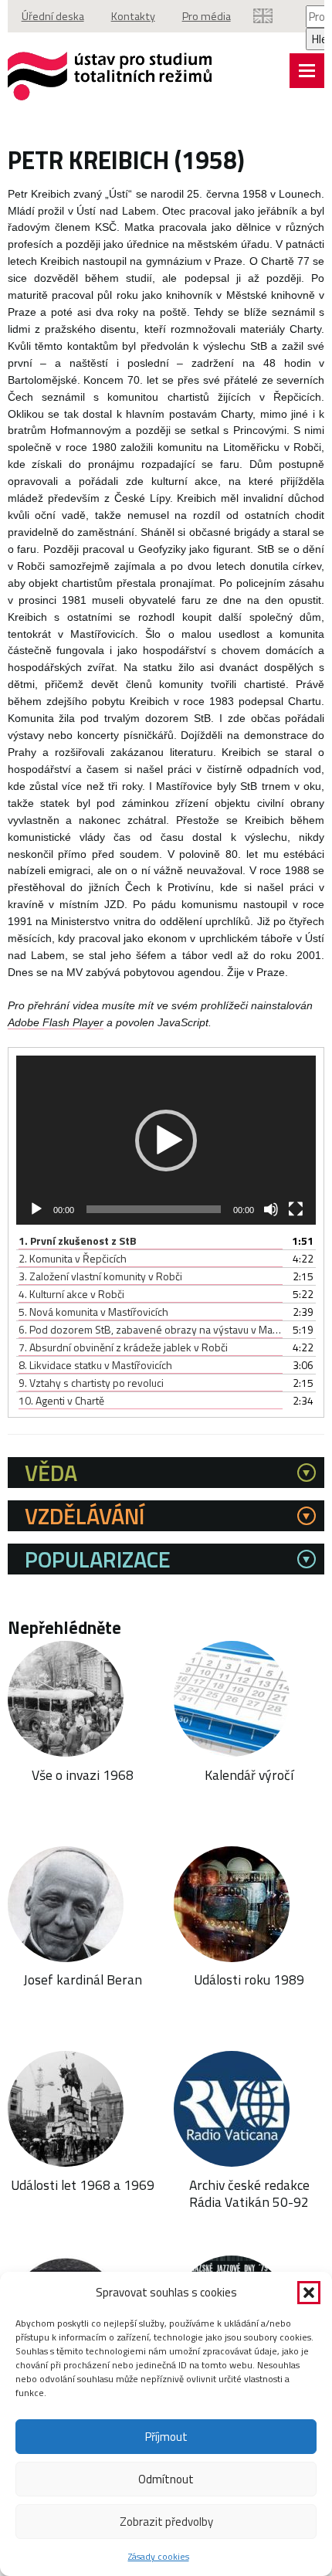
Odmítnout (166, 2479)
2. (73, 1258)
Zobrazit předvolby (166, 2522)
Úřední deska (53, 16)
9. (91, 1383)
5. (93, 1312)
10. (61, 1400)
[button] (309, 2293)
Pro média (207, 16)
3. (100, 1276)
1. (78, 1241)
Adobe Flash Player (56, 1023)
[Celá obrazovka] (296, 1209)
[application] (166, 1140)
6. (151, 1329)
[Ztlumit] (271, 1209)
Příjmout (166, 2437)
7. (123, 1347)
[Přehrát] (36, 1209)
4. (71, 1294)
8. (95, 1365)
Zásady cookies (159, 2556)
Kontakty (133, 16)
